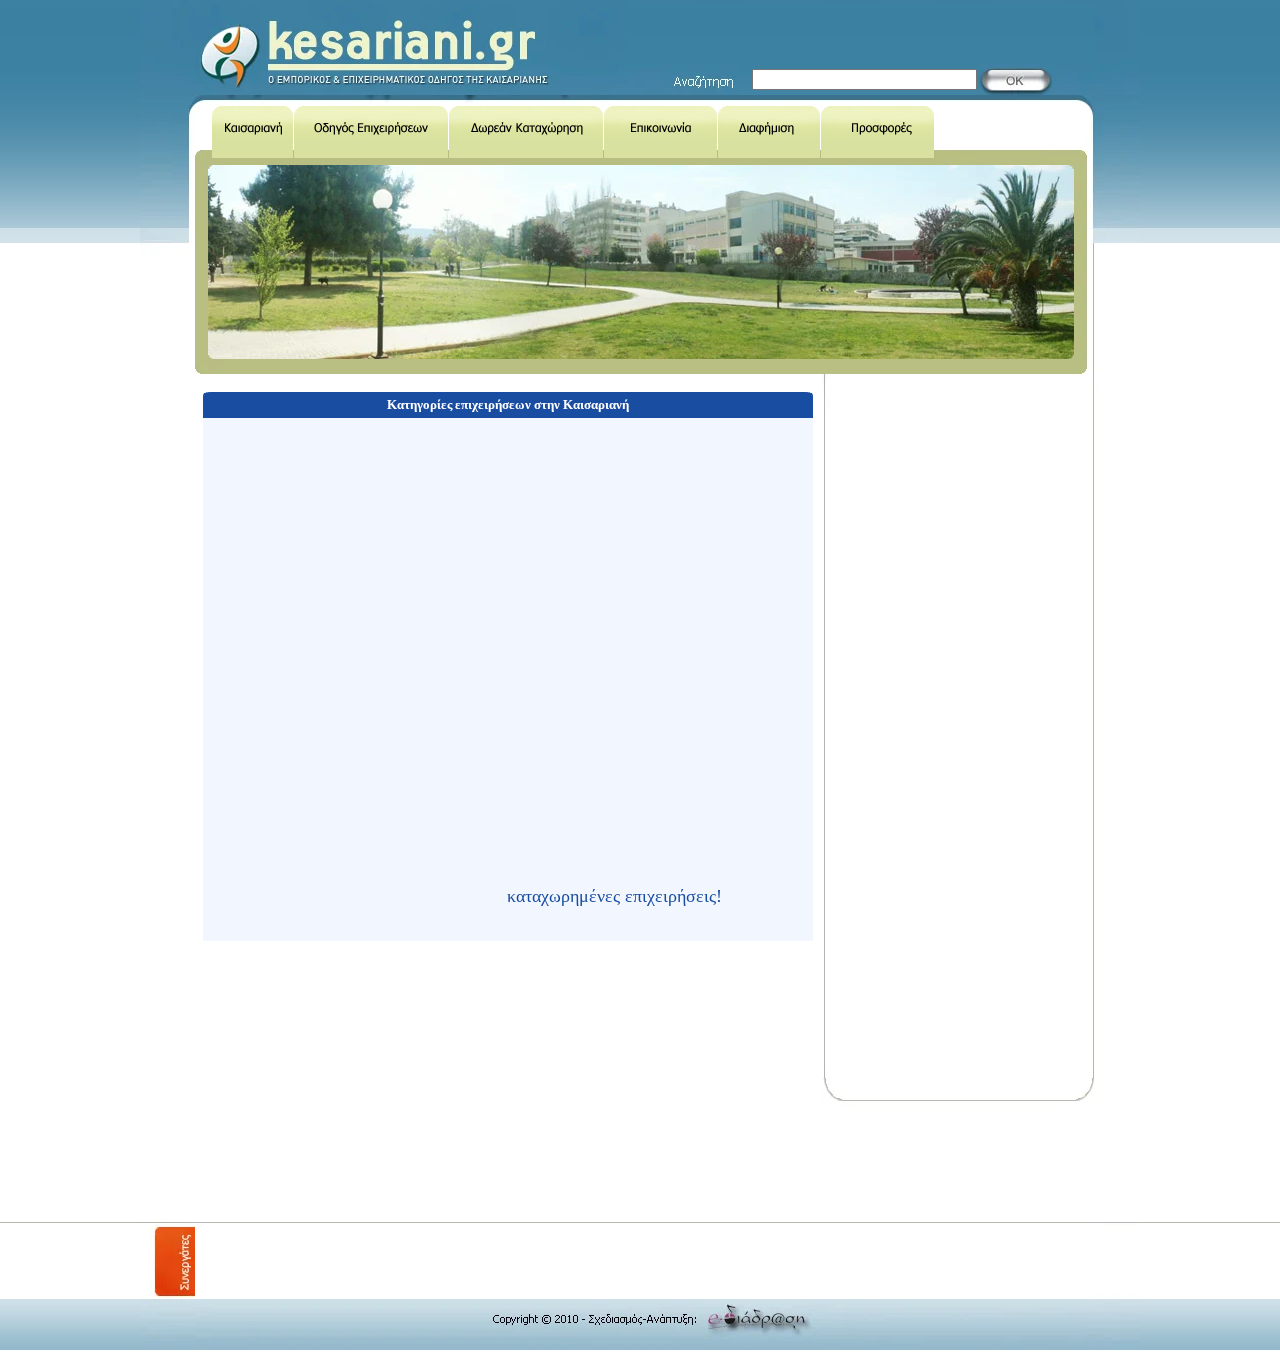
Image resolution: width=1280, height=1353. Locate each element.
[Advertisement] (559, 1162)
